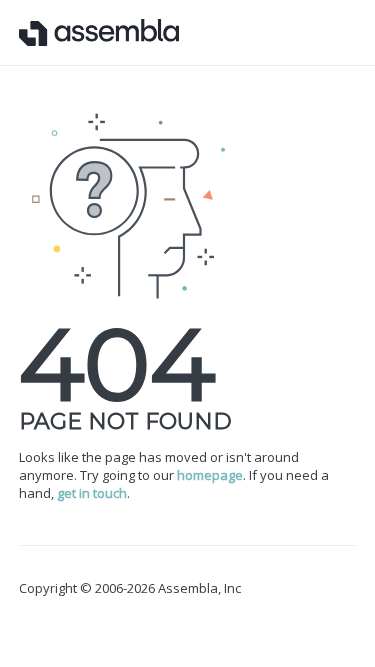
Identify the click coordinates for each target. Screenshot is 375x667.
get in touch (92, 493)
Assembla (99, 32)
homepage (210, 475)
